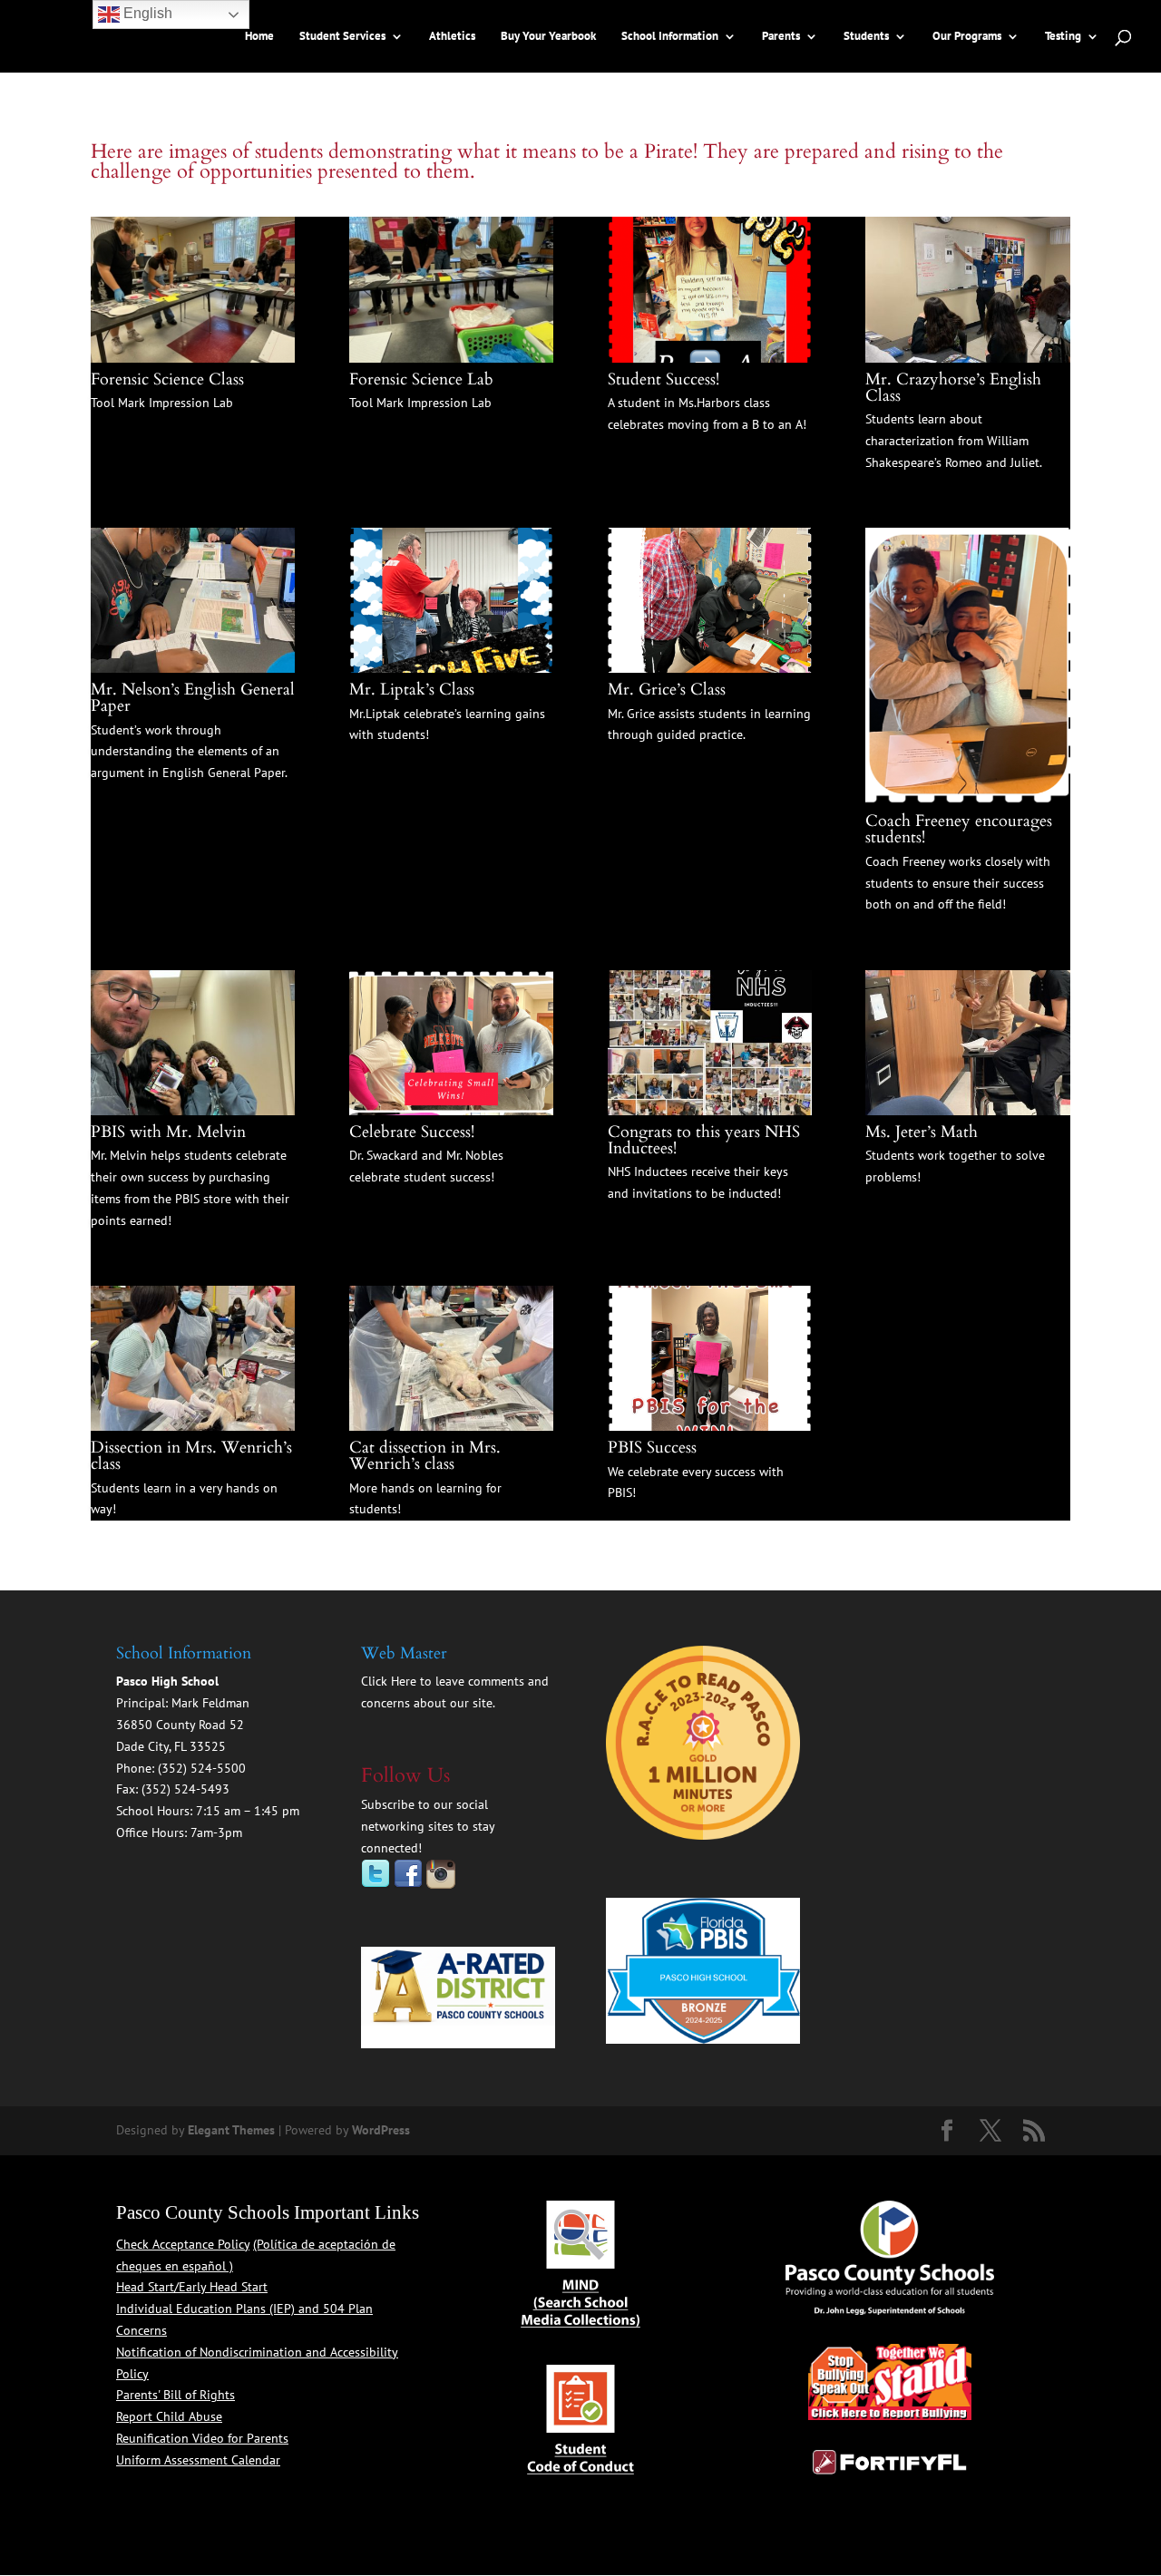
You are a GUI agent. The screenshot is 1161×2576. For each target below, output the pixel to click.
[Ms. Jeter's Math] (967, 1111)
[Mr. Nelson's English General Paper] (193, 668)
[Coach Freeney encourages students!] (967, 800)
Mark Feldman (210, 1703)
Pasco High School (167, 1681)
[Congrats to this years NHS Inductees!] (710, 1111)
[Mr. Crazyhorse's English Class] (967, 358)
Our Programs (967, 37)
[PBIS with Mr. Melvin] (193, 1111)
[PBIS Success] (710, 1426)
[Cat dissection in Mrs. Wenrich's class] (451, 1426)
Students (866, 37)
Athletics (452, 37)
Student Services (342, 37)
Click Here (389, 1681)
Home (259, 37)
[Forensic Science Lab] (451, 358)
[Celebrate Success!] (451, 1111)
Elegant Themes (231, 2130)
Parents (781, 37)
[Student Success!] (710, 358)
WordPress (381, 2130)
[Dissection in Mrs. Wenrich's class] (193, 1426)
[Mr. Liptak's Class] (451, 668)
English (146, 13)
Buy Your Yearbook (548, 37)
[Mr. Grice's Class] (710, 668)
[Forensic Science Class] (193, 358)
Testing (1063, 37)
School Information (670, 37)
